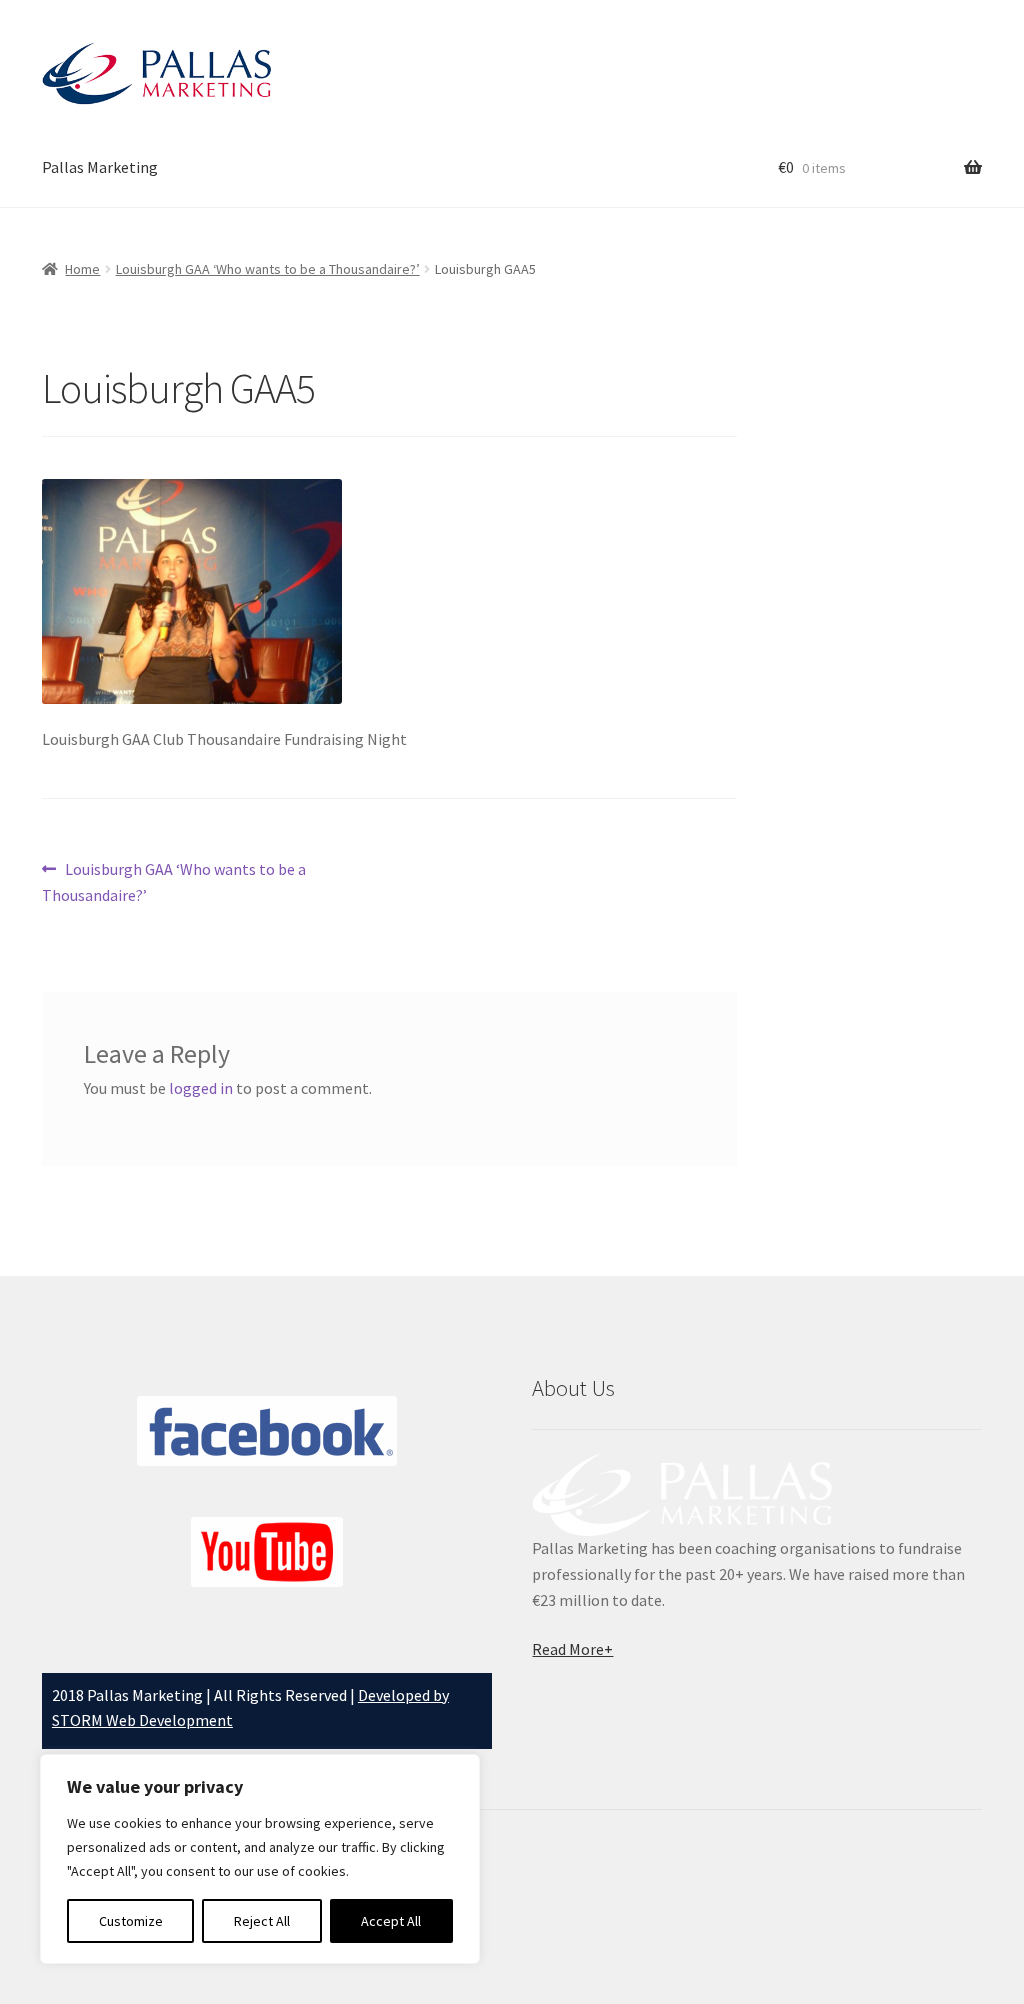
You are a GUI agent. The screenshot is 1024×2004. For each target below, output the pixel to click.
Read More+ (572, 1649)
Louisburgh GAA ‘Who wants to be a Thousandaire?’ (268, 269)
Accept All (391, 1921)
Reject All (262, 1921)
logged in (201, 1088)
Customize (131, 1921)
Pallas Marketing (100, 167)
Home (82, 269)
